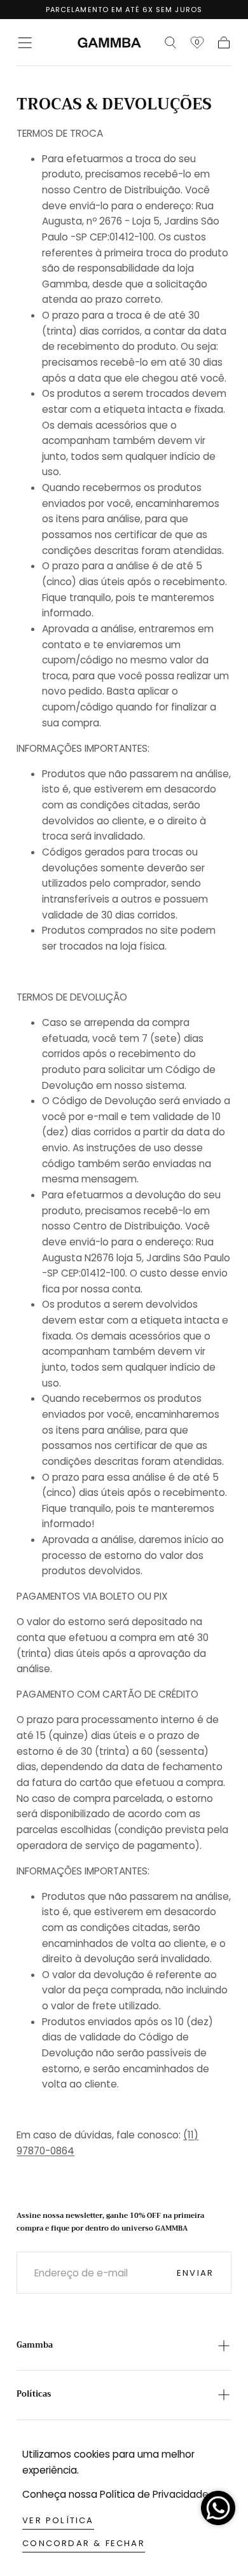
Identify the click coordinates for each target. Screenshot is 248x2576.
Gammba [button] (35, 2345)
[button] (25, 43)
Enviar (195, 2273)
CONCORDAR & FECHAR (84, 2543)
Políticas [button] (34, 2394)
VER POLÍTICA (58, 2520)
